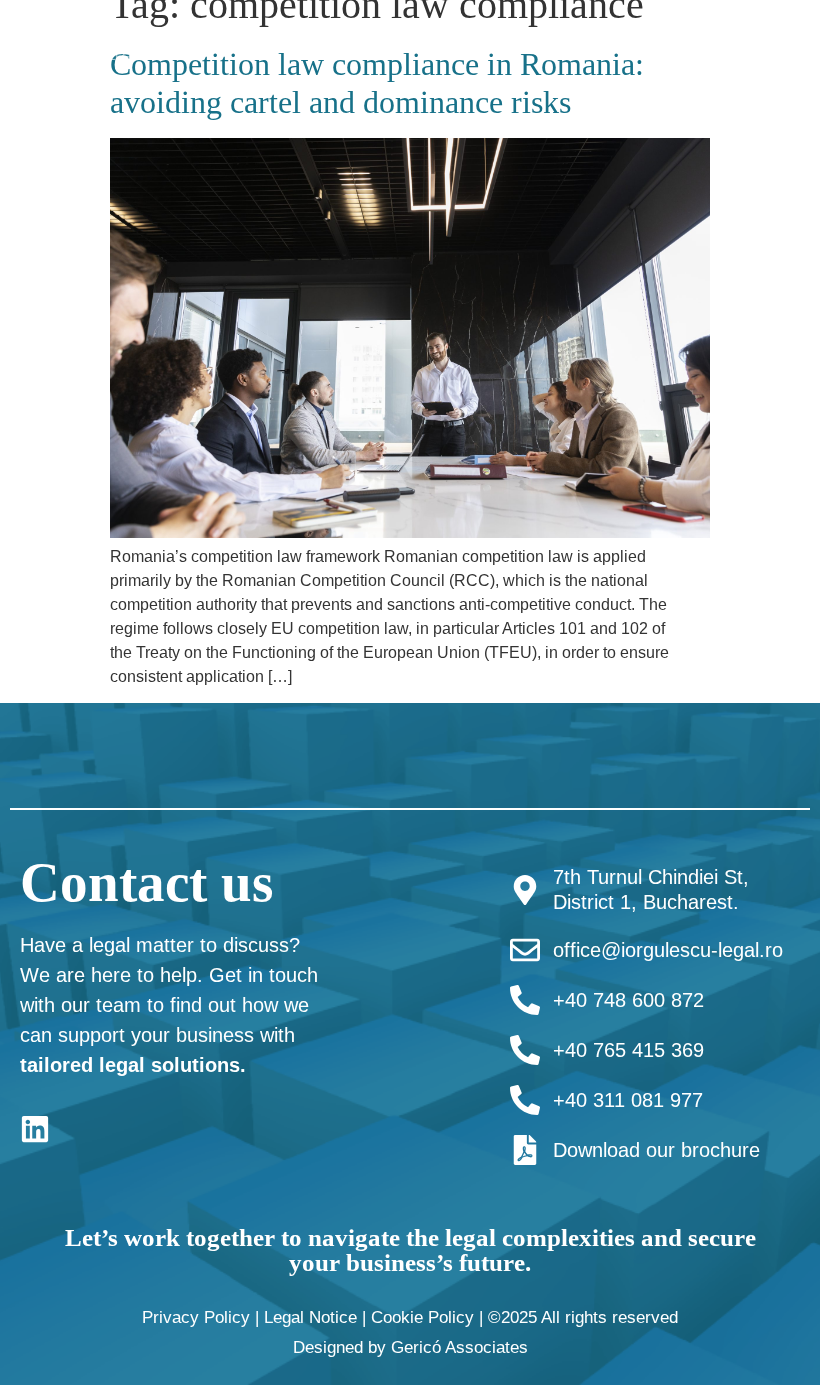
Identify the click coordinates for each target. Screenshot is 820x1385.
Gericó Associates (459, 1347)
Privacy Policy (196, 1317)
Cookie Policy (422, 1317)
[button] (557, 46)
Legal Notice (310, 1317)
